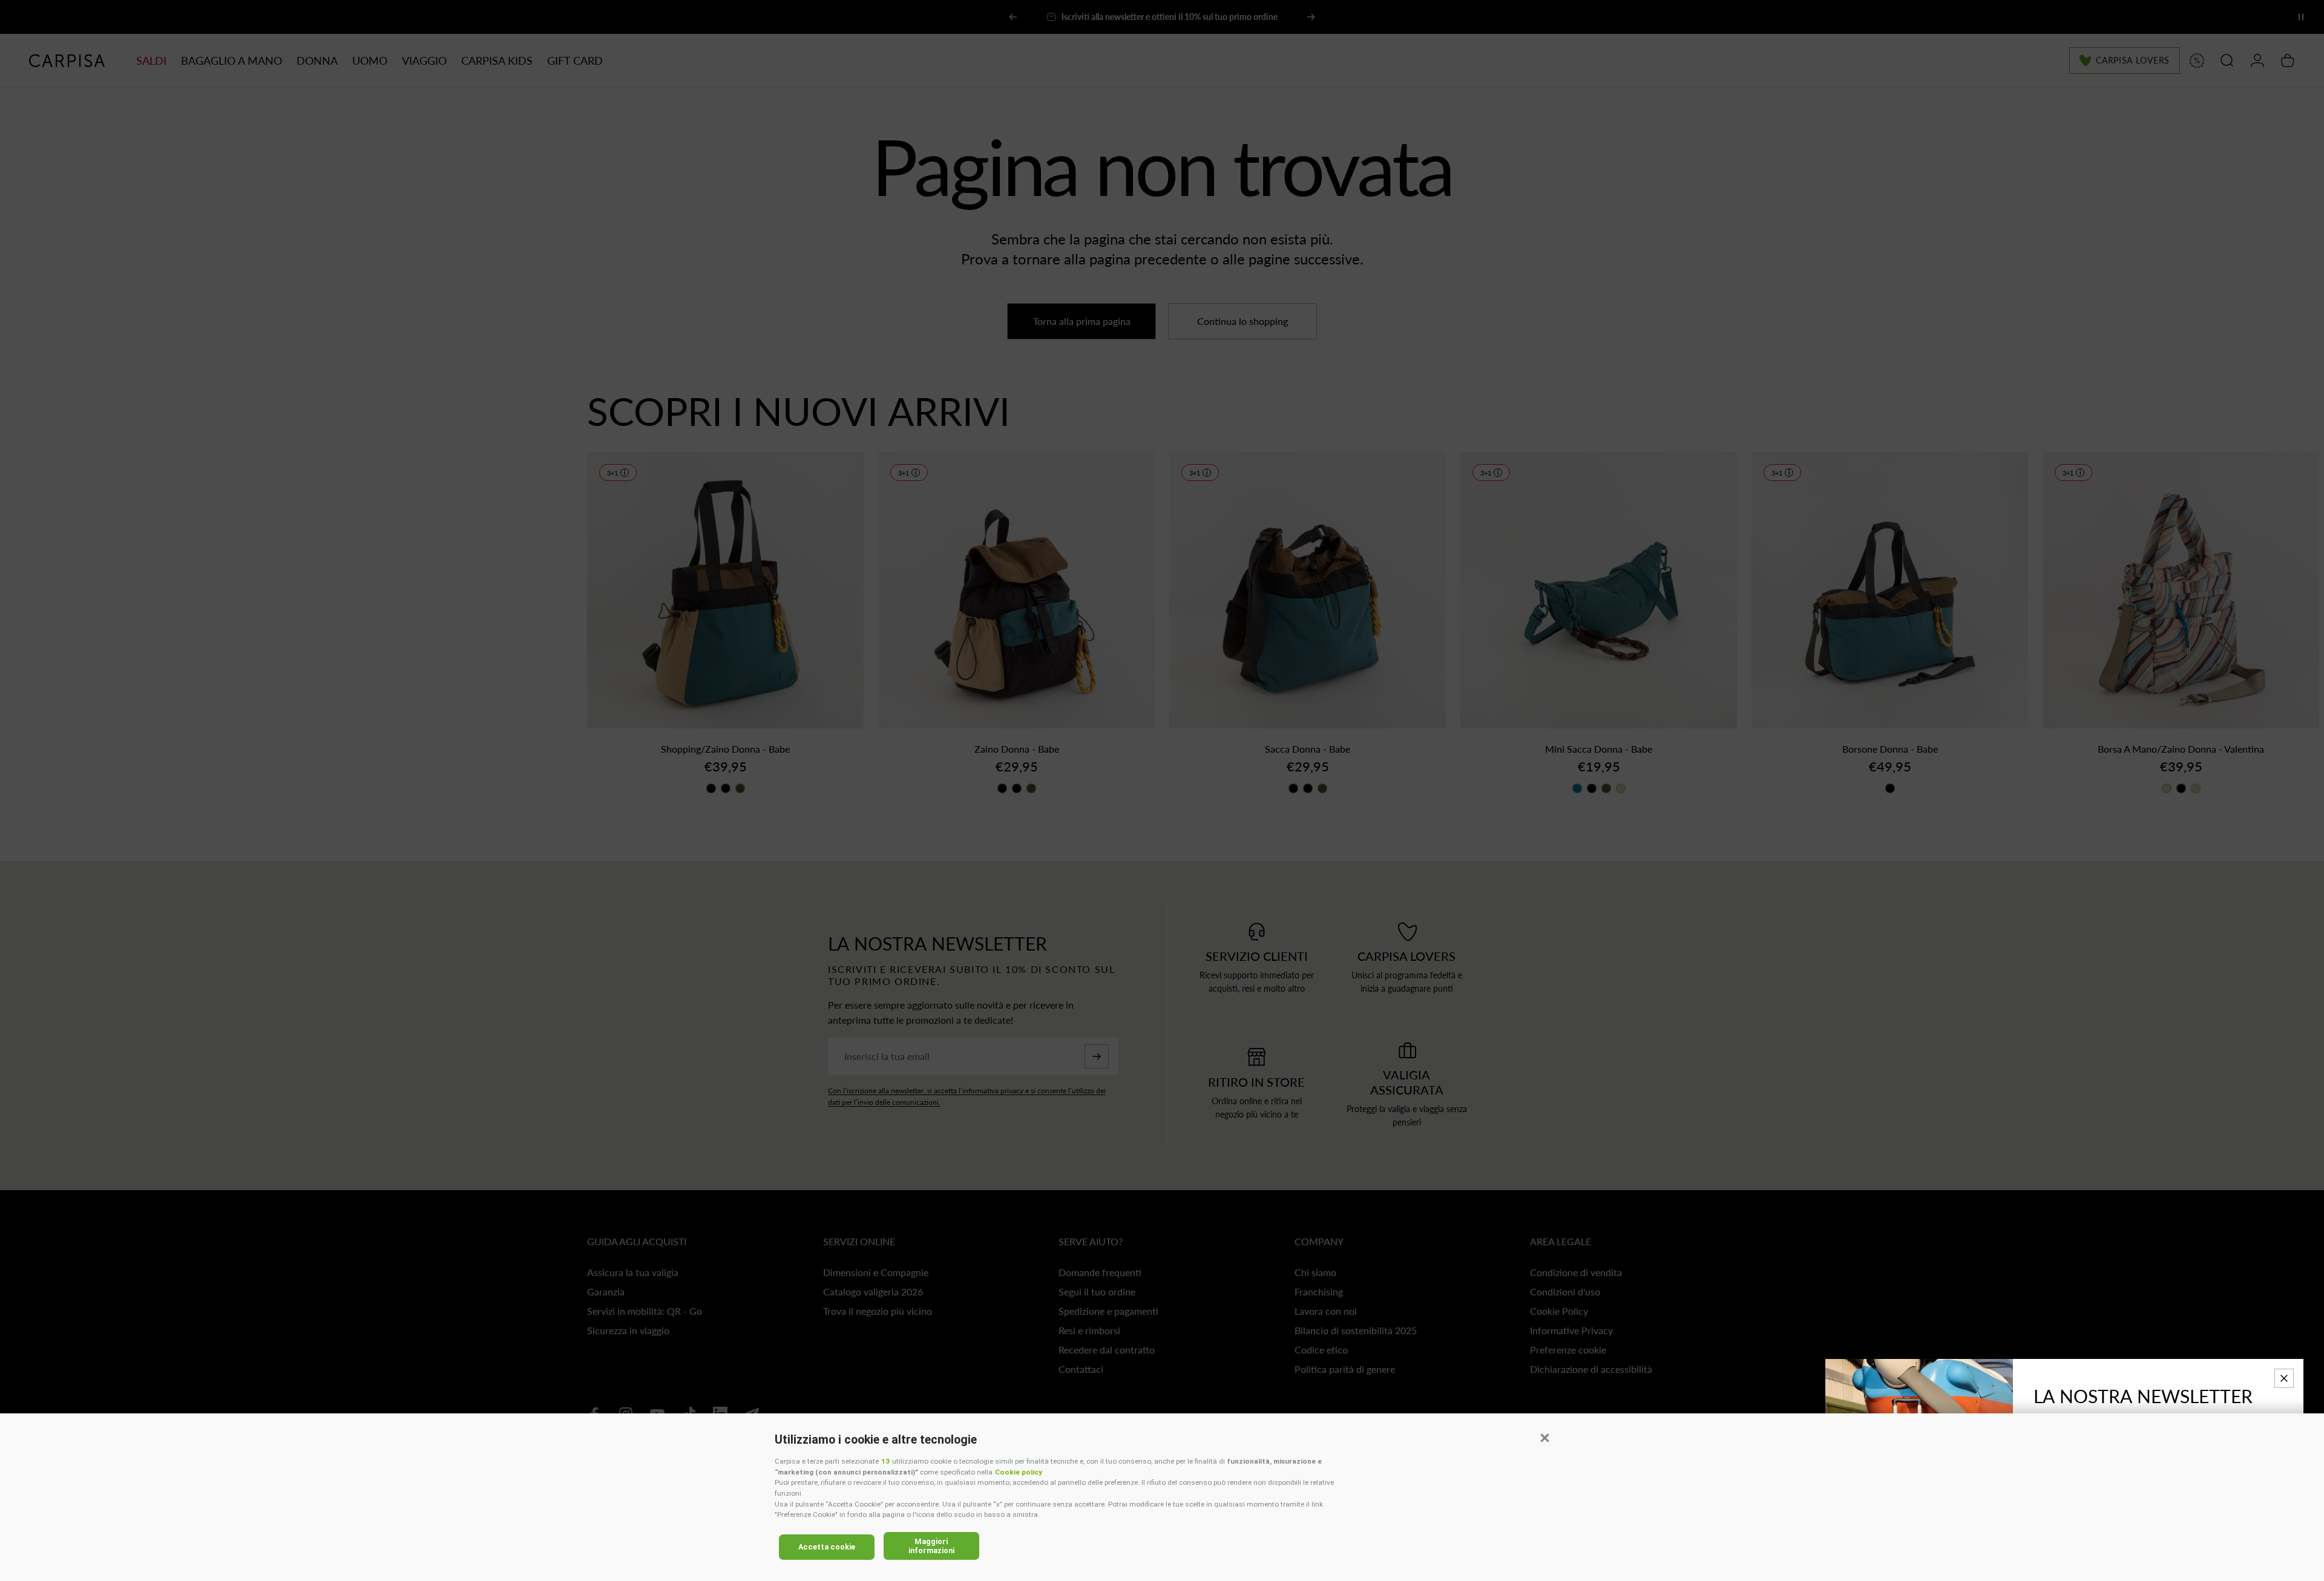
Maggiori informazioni (931, 1546)
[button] (1544, 1438)
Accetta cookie (827, 1547)
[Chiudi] (2284, 1378)
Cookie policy (1019, 1472)
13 (885, 1461)
